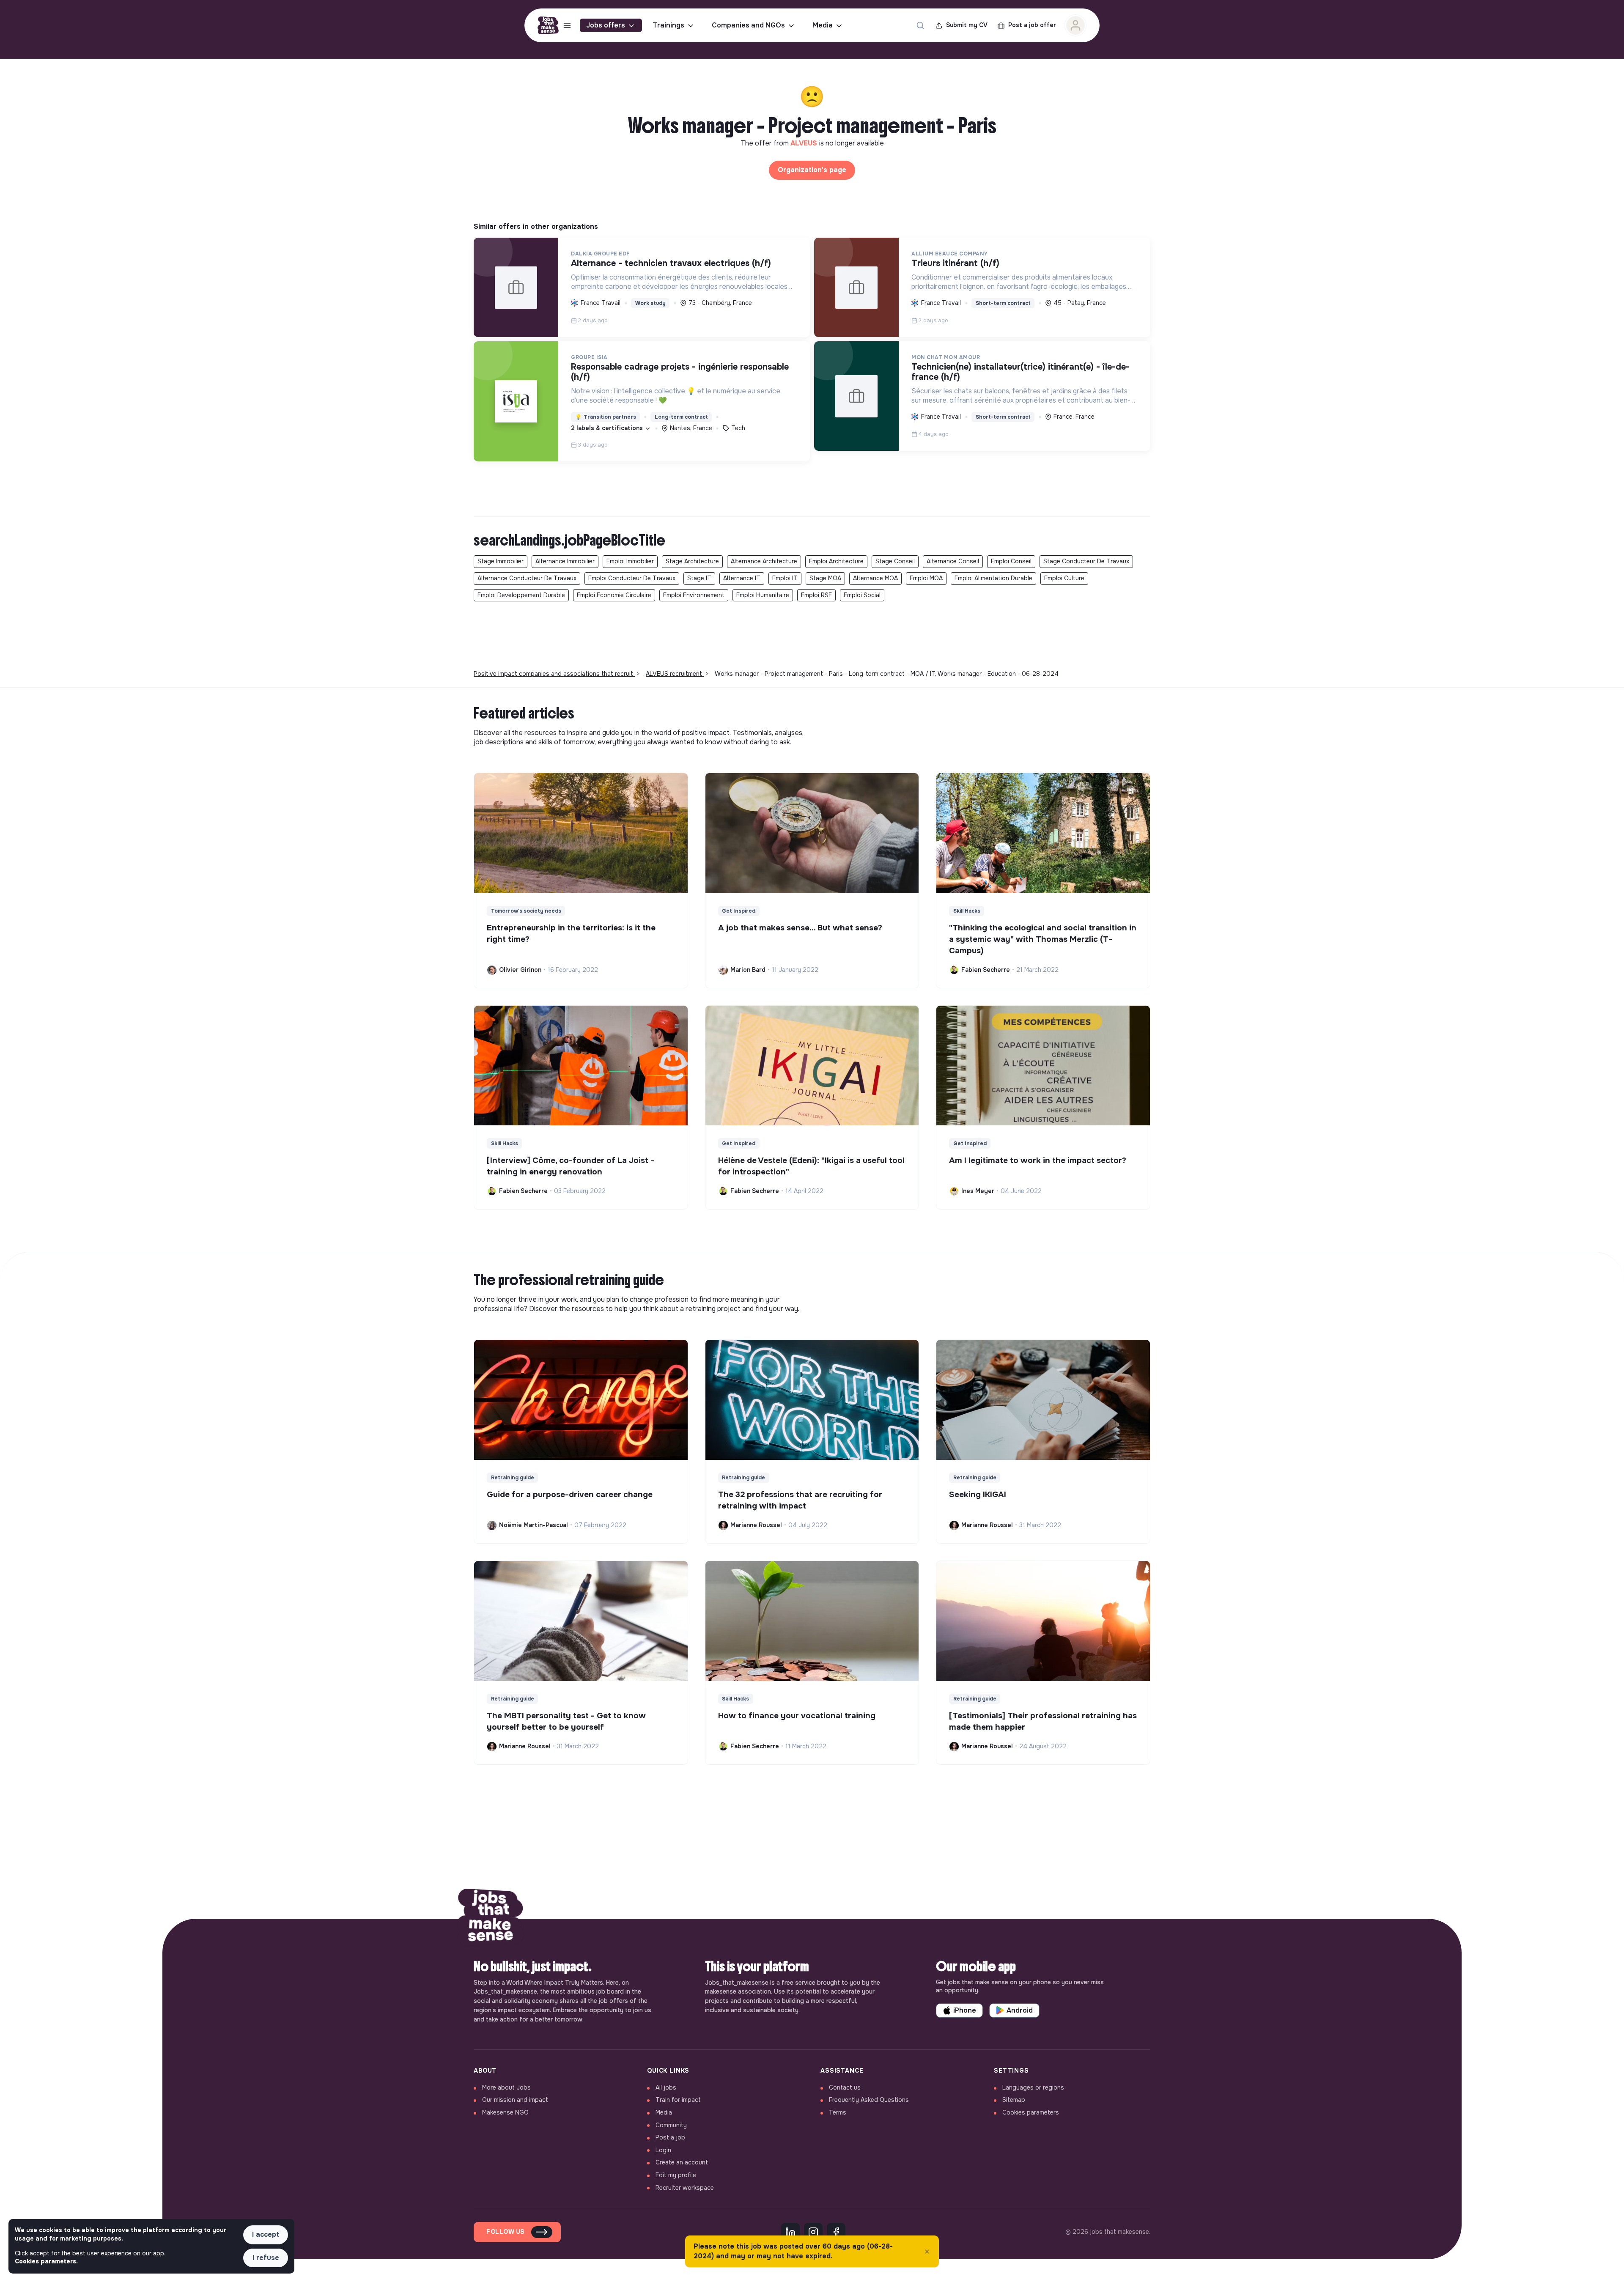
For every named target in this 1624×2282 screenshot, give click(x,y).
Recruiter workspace (685, 2188)
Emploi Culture (1064, 578)
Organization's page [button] (812, 170)
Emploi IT (785, 578)
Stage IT (699, 578)
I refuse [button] (266, 2258)
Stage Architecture (692, 561)
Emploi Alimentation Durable (993, 578)
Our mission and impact (515, 2100)
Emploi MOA (926, 578)
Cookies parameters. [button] (46, 2261)
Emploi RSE (816, 595)
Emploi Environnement (694, 595)
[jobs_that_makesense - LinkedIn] (790, 2232)
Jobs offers (606, 25)
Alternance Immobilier (565, 561)
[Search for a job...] (920, 25)
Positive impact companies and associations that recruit (554, 674)
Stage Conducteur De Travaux (1086, 561)
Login (663, 2150)
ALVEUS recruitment (675, 674)
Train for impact (678, 2100)
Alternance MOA (875, 578)
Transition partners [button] (606, 417)
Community (671, 2125)
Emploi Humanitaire (763, 595)
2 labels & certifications (608, 428)
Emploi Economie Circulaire (614, 595)
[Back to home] (491, 1919)
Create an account (682, 2162)
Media (823, 25)
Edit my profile (676, 2175)
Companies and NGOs (748, 25)
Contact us (845, 2087)
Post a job (670, 2137)
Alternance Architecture (764, 561)
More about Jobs (506, 2087)
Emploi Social (862, 595)
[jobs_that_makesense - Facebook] (836, 2232)
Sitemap (1014, 2100)
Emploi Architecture (836, 561)
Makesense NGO (505, 2112)
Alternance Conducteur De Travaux (527, 578)
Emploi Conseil (1011, 561)
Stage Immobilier (501, 561)
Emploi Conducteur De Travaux (632, 578)
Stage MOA (825, 578)
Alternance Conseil (953, 561)
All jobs (666, 2087)
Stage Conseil (895, 561)
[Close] (927, 2252)
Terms (838, 2112)
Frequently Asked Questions (869, 2100)
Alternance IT (742, 578)
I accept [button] (266, 2234)
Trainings (668, 25)
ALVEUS (805, 143)
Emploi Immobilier (630, 561)
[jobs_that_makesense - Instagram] (813, 2232)
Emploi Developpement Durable (521, 595)
